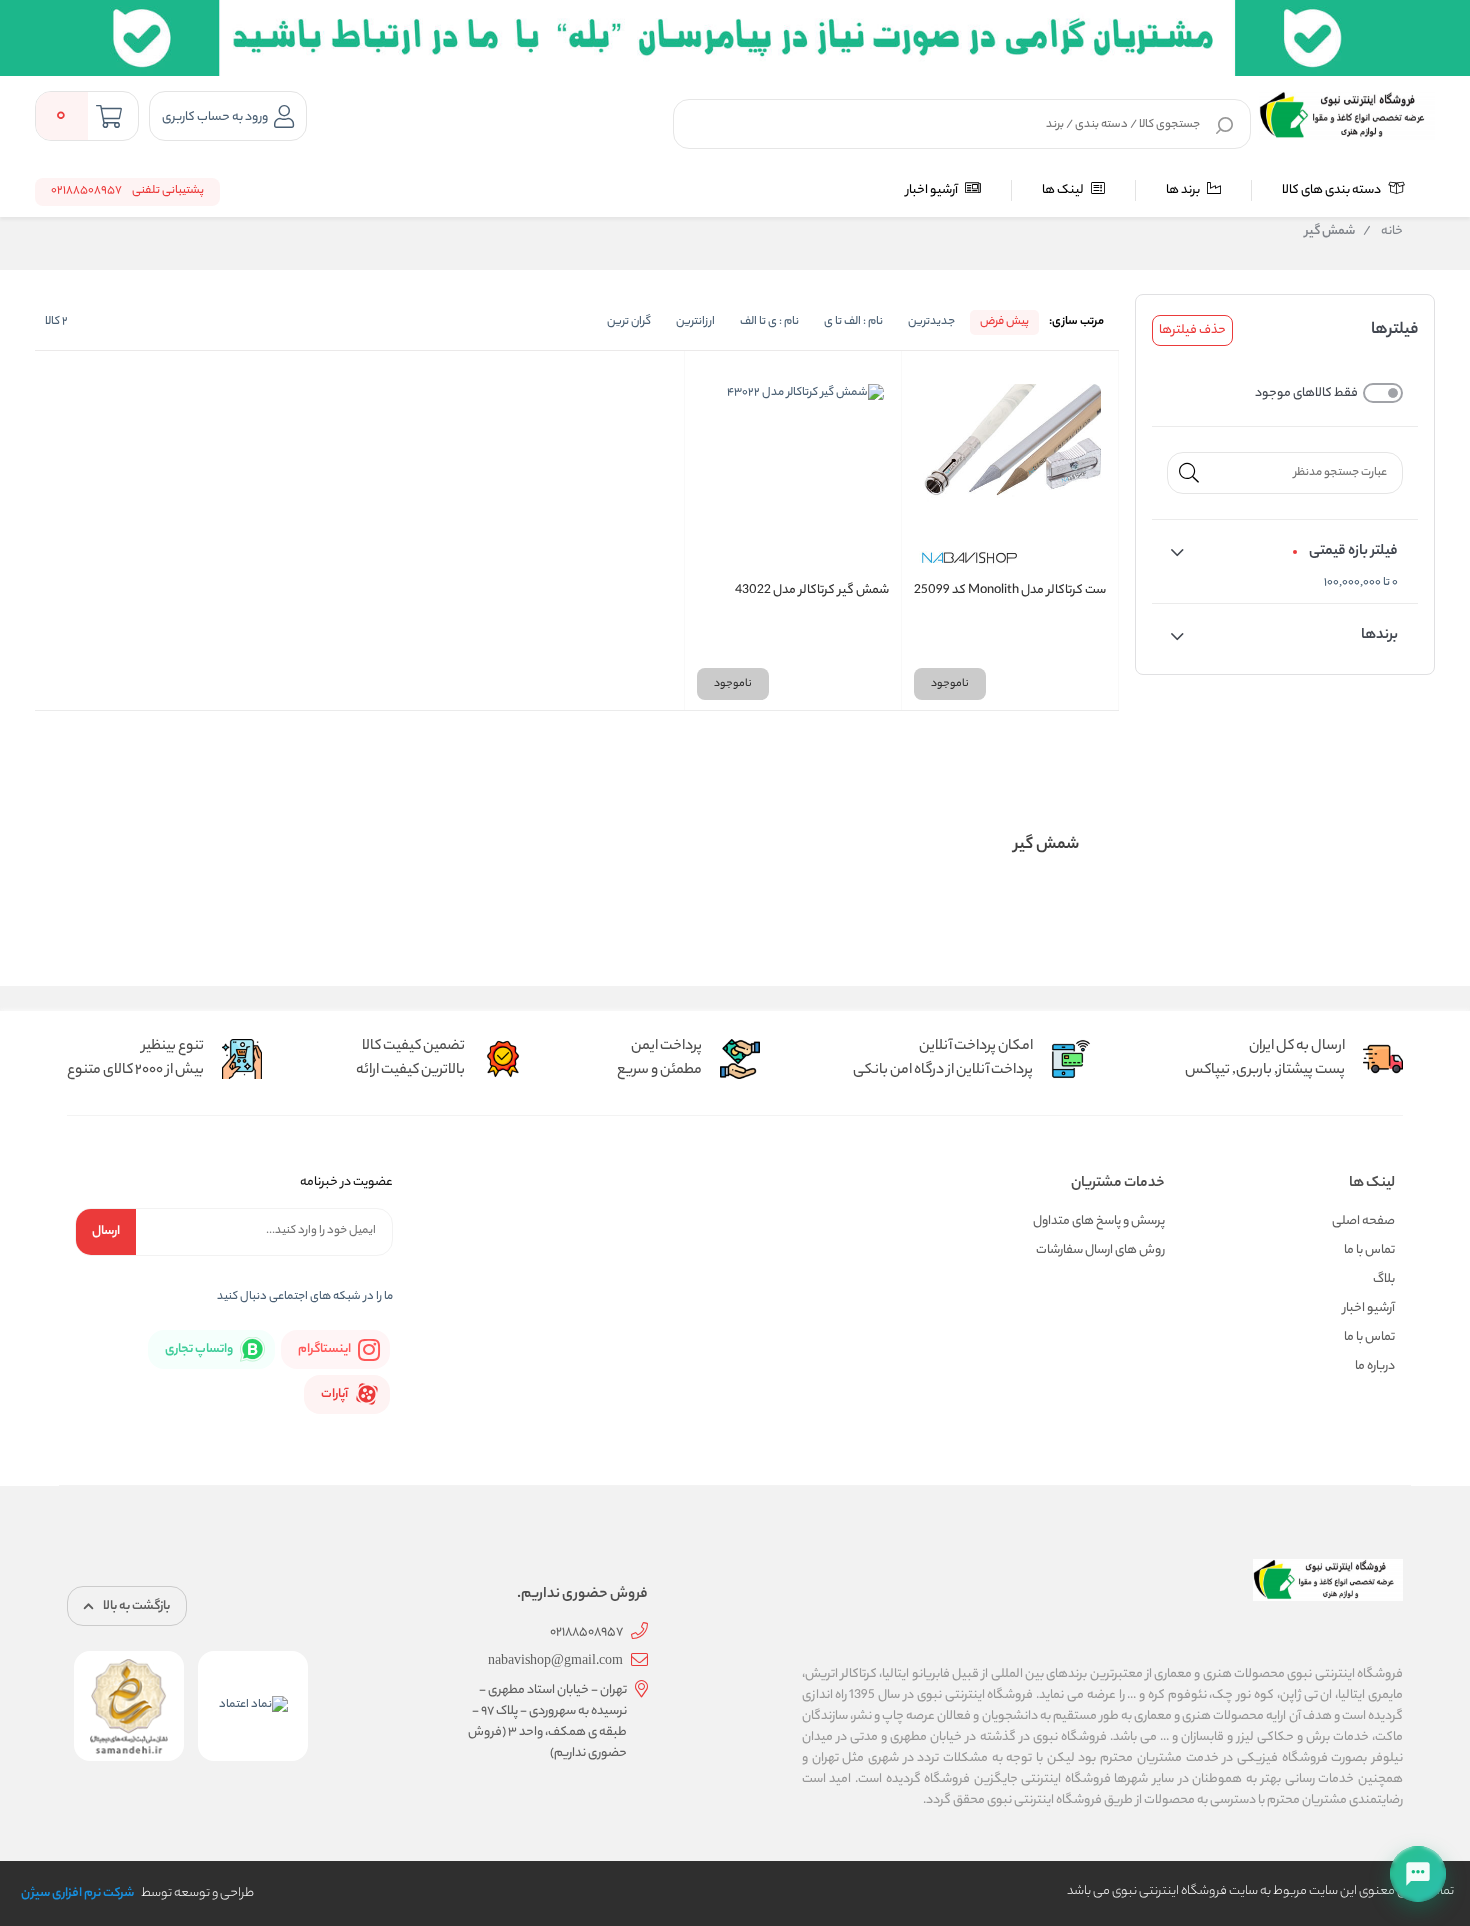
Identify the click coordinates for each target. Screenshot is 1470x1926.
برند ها (1184, 190)
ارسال (106, 1231)
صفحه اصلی (1363, 1221)
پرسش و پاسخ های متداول (1099, 1221)
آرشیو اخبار (933, 190)
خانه (1383, 232)
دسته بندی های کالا (1332, 190)
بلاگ (1384, 1279)
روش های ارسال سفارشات (1100, 1250)
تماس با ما (1369, 1250)
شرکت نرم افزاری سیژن (77, 1893)
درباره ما (1375, 1366)
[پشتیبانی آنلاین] (1418, 1874)
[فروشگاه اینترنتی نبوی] (1347, 115)
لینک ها (1064, 190)
